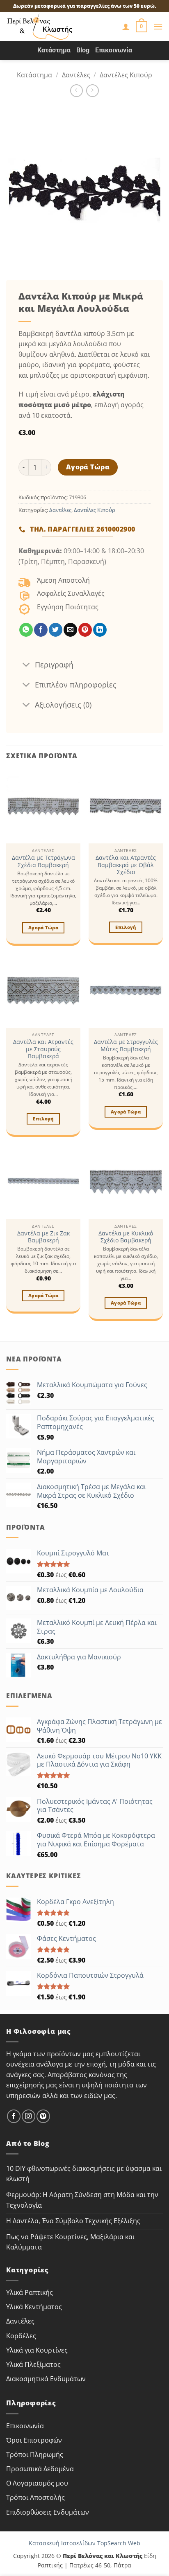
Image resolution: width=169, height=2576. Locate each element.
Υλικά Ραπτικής (30, 2292)
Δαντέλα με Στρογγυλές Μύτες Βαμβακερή (126, 1045)
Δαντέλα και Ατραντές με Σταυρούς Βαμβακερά (43, 1049)
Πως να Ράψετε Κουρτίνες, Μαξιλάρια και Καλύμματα (70, 2242)
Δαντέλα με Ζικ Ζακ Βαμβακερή (43, 1237)
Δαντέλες (76, 75)
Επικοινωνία (114, 50)
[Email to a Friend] (70, 630)
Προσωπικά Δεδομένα (40, 2469)
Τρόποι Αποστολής (35, 2497)
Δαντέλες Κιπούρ (126, 75)
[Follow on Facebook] (14, 2116)
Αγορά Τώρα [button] (43, 927)
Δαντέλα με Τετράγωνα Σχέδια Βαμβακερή (43, 861)
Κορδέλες (21, 2336)
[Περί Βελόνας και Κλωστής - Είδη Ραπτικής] (51, 27)
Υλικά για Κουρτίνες (37, 2350)
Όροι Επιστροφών (34, 2440)
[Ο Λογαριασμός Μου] (126, 27)
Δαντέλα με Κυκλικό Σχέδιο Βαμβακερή (126, 1237)
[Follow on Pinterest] (43, 2116)
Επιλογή (126, 927)
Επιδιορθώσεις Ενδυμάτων (48, 2512)
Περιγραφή (54, 665)
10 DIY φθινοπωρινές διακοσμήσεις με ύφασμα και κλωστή (84, 2174)
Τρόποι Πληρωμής (35, 2454)
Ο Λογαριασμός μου (37, 2483)
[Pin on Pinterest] (85, 630)
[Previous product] (92, 91)
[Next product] (77, 91)
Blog (83, 50)
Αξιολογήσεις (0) (63, 705)
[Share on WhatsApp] (26, 630)
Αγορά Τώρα (88, 467)
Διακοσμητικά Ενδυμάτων (46, 2379)
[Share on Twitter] (56, 630)
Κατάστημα (54, 50)
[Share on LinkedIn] (100, 630)
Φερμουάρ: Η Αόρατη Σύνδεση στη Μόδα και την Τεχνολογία (82, 2200)
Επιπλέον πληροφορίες (76, 685)
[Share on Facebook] (41, 630)
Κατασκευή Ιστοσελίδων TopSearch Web (84, 2543)
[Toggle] (26, 665)
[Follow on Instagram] (29, 2116)
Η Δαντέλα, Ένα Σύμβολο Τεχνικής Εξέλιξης (73, 2221)
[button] (142, 27)
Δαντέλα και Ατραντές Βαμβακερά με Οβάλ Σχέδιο (126, 865)
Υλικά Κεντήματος (34, 2307)
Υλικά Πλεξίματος (33, 2364)
